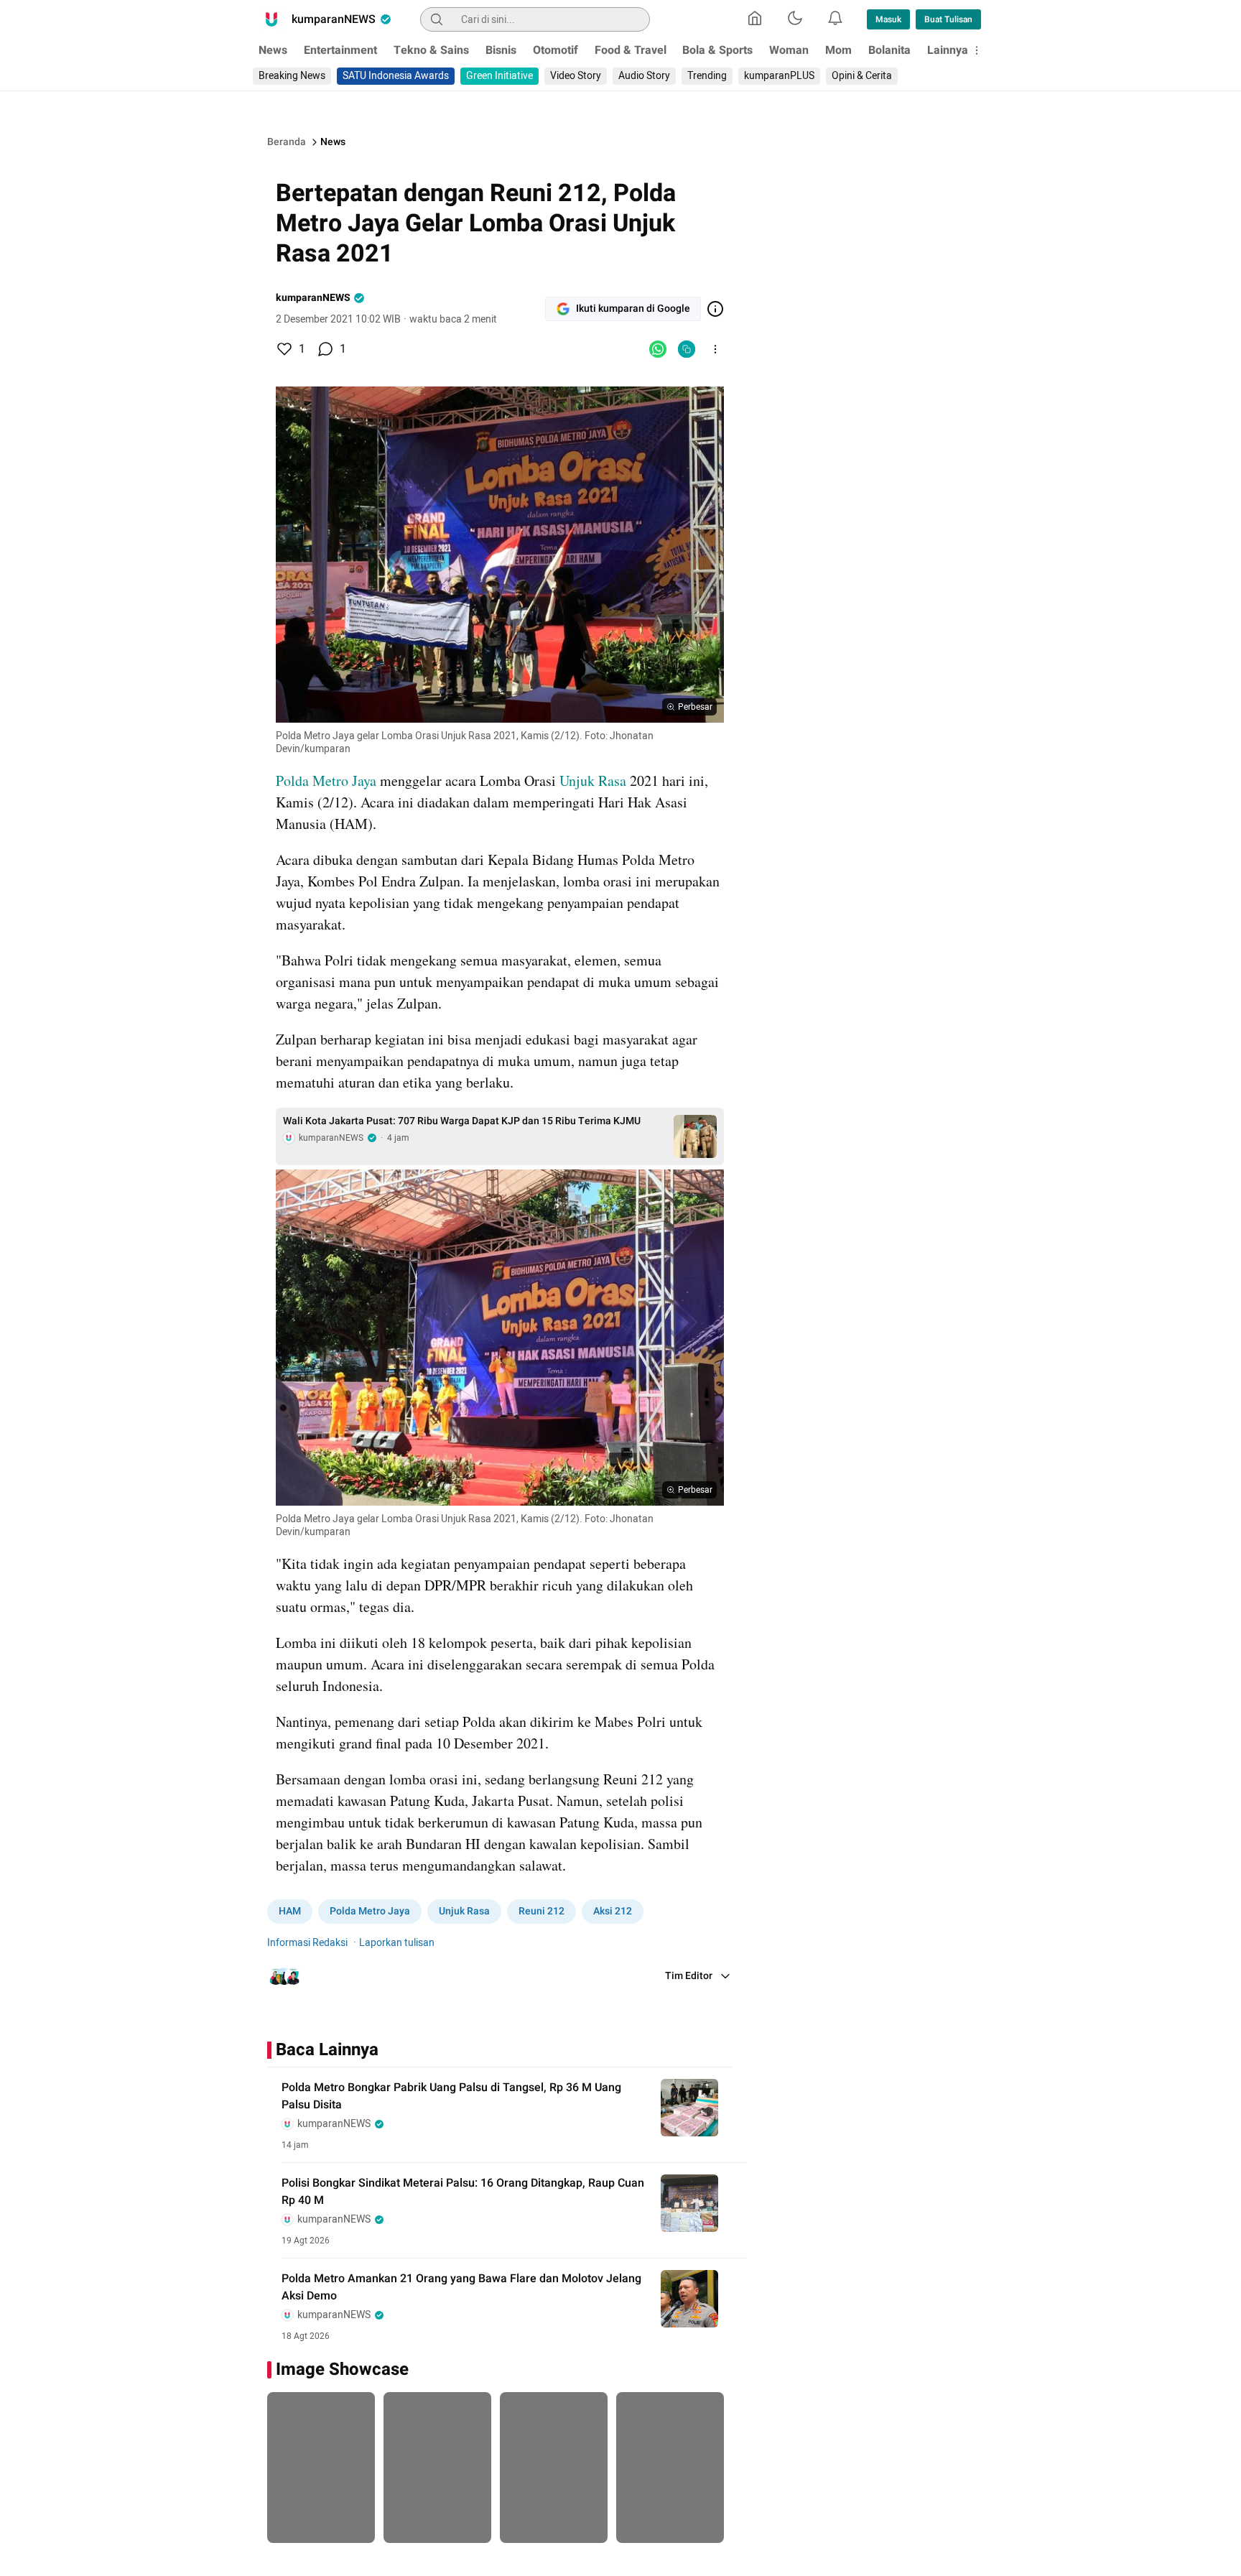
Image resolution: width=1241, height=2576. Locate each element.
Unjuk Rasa (591, 780)
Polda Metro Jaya (328, 780)
